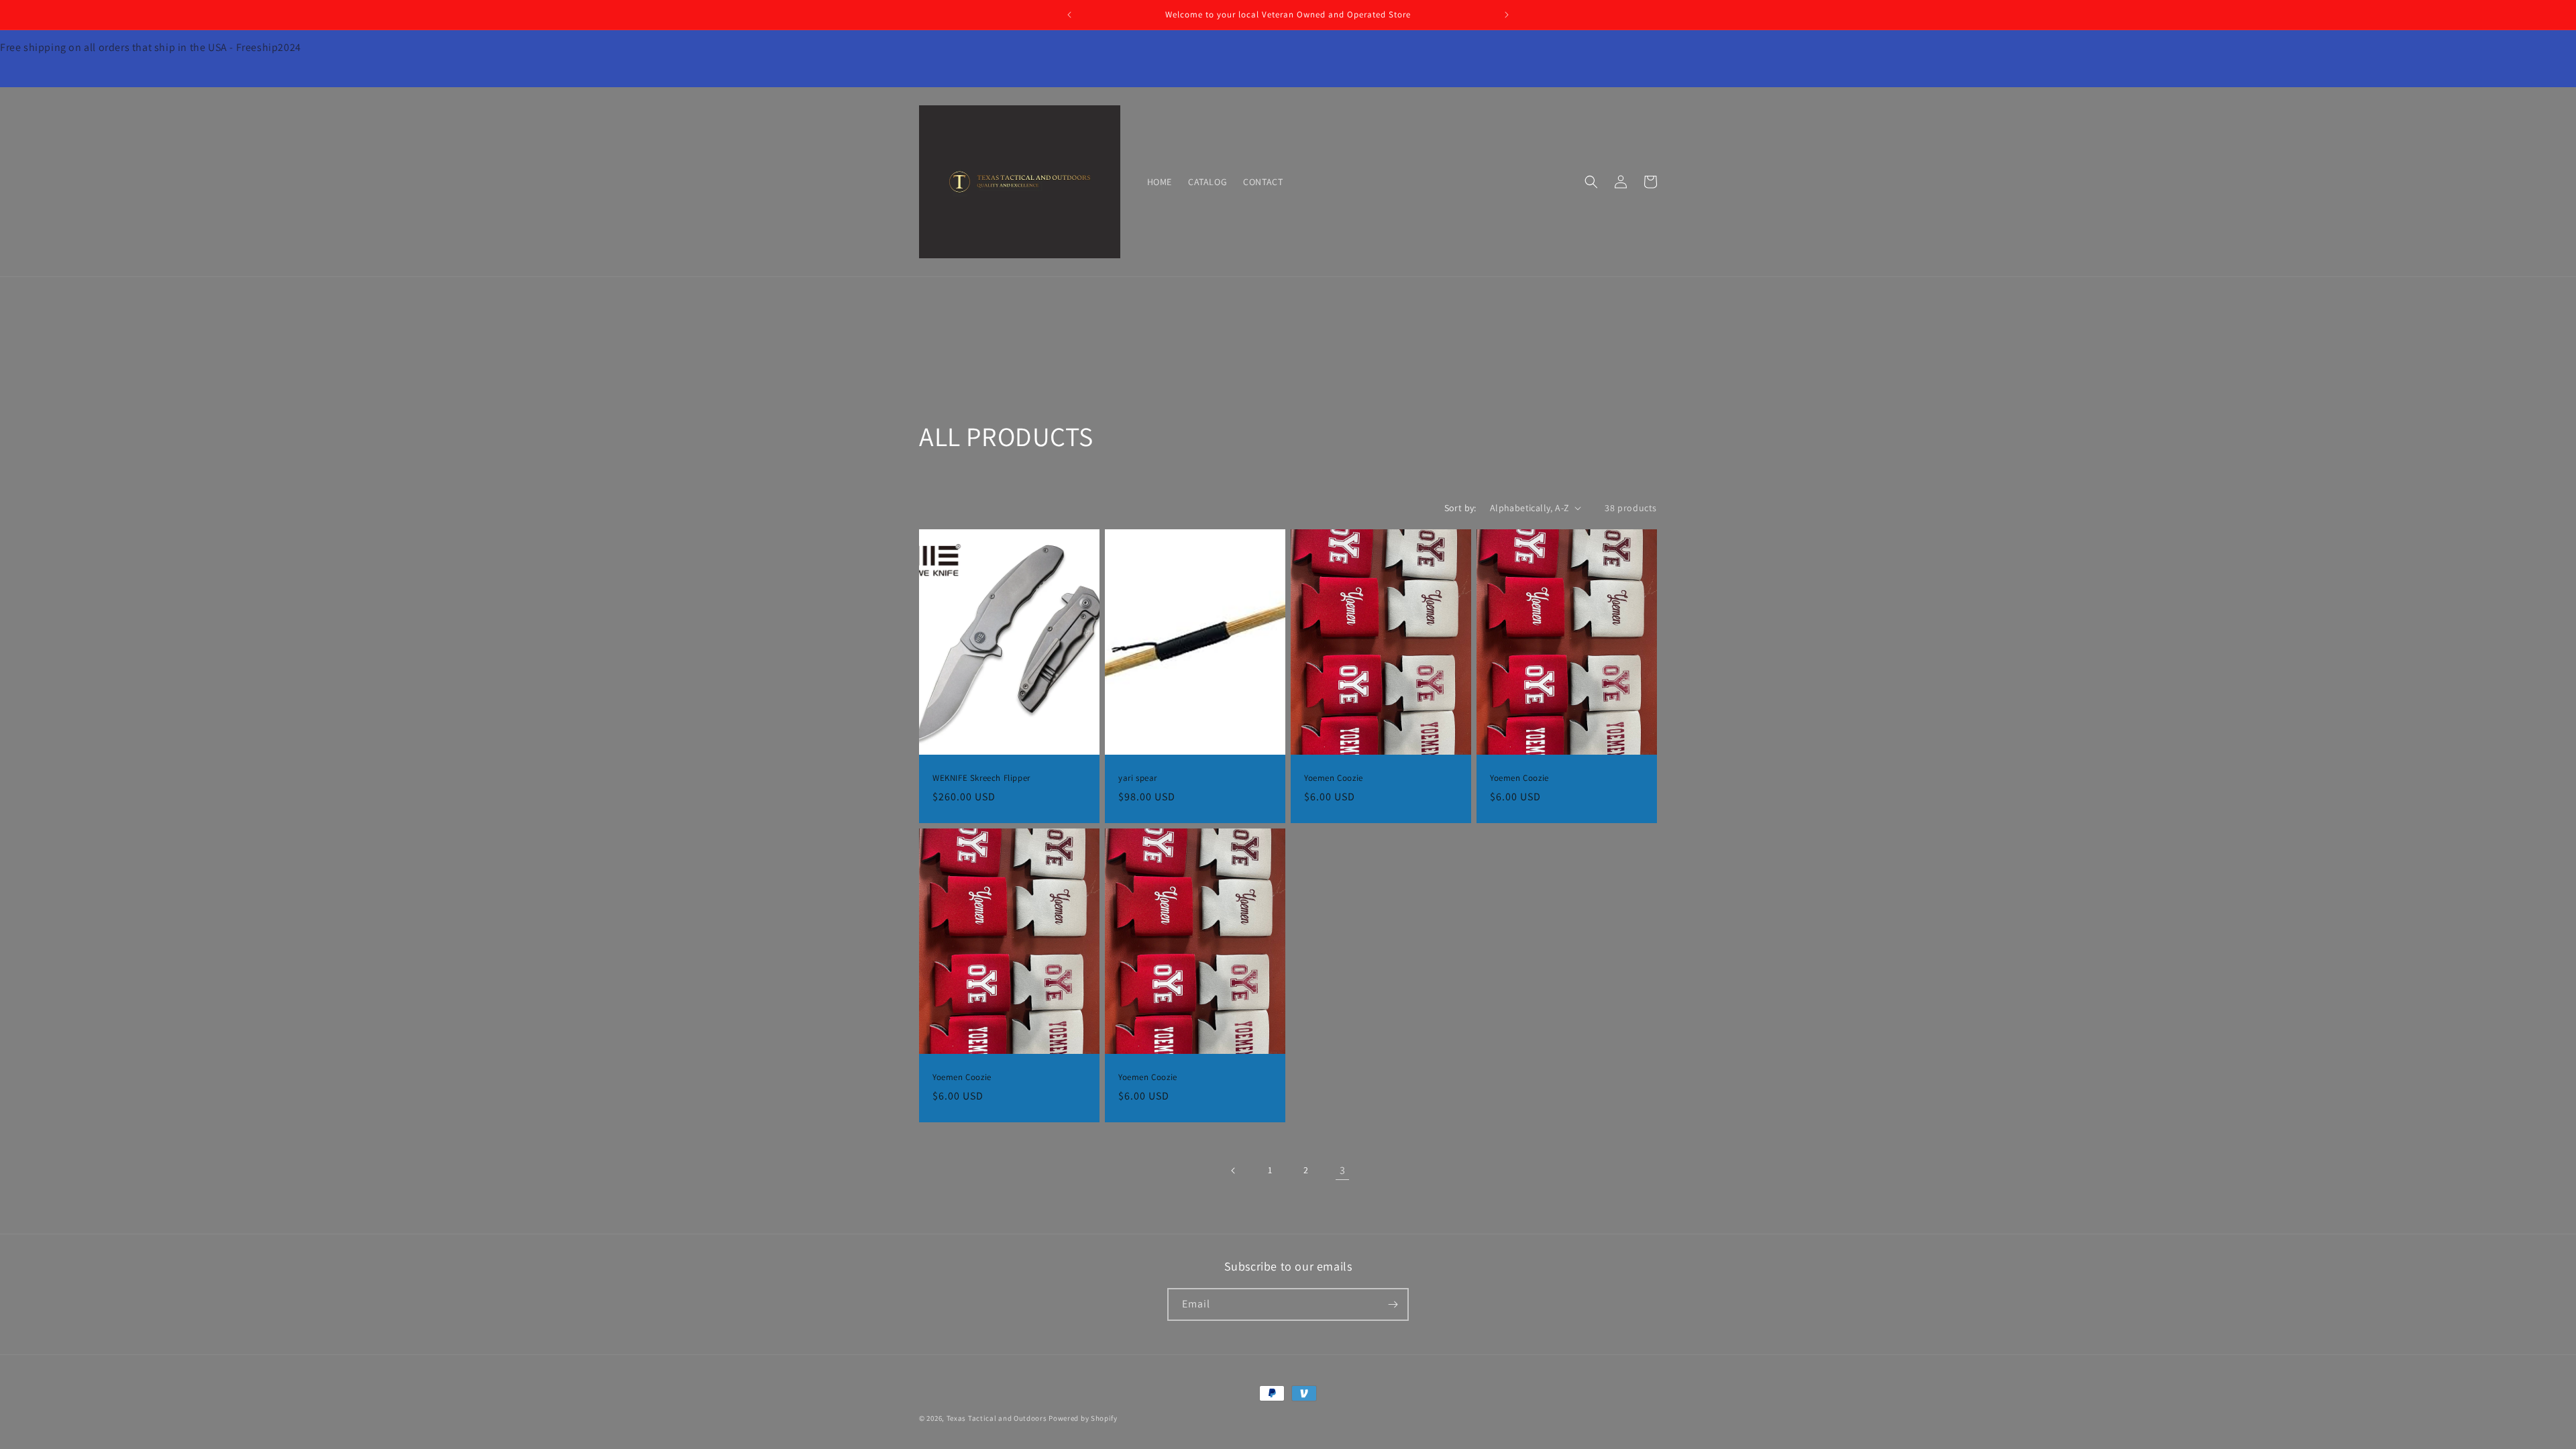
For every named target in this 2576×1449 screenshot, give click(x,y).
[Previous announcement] (1069, 15)
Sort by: (1460, 508)
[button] (1591, 182)
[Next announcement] (1507, 15)
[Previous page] (1234, 1171)
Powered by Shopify (1083, 1418)
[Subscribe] (1393, 1304)
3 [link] (1343, 1170)
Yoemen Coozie (1334, 778)
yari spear (1138, 778)
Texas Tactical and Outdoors (997, 1418)
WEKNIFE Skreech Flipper (981, 778)
